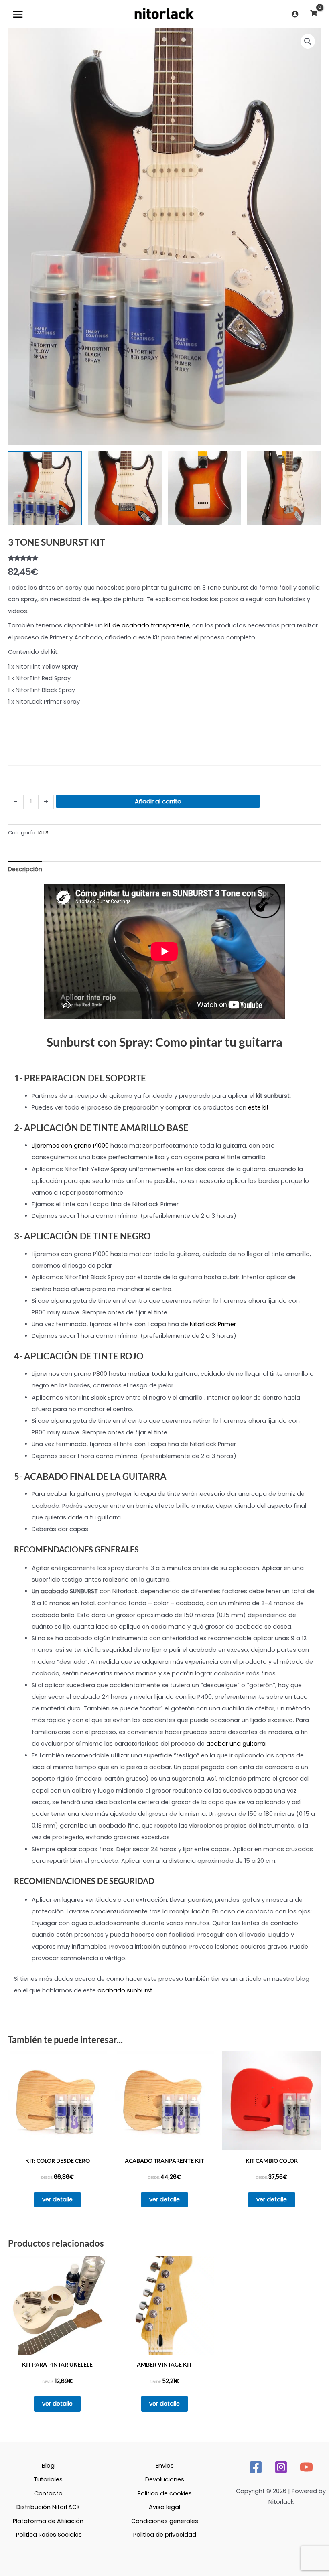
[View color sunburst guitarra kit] (284, 488)
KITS (43, 833)
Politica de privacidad (165, 2535)
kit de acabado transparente (147, 625)
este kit (258, 1107)
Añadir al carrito (158, 801)
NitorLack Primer (213, 1324)
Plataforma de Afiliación (48, 2521)
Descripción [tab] (25, 869)
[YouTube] (306, 2467)
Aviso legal (164, 2507)
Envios (165, 2466)
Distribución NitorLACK (48, 2507)
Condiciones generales (165, 2521)
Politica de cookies (165, 2493)
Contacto (48, 2493)
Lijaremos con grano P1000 (70, 1146)
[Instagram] (281, 2467)
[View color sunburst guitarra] (45, 488)
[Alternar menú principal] (18, 14)
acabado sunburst (124, 1990)
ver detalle (57, 2199)
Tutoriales (48, 2479)
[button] (308, 41)
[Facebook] (256, 2467)
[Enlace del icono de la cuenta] (295, 14)
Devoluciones (165, 2479)
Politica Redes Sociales (49, 2535)
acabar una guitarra (236, 1744)
